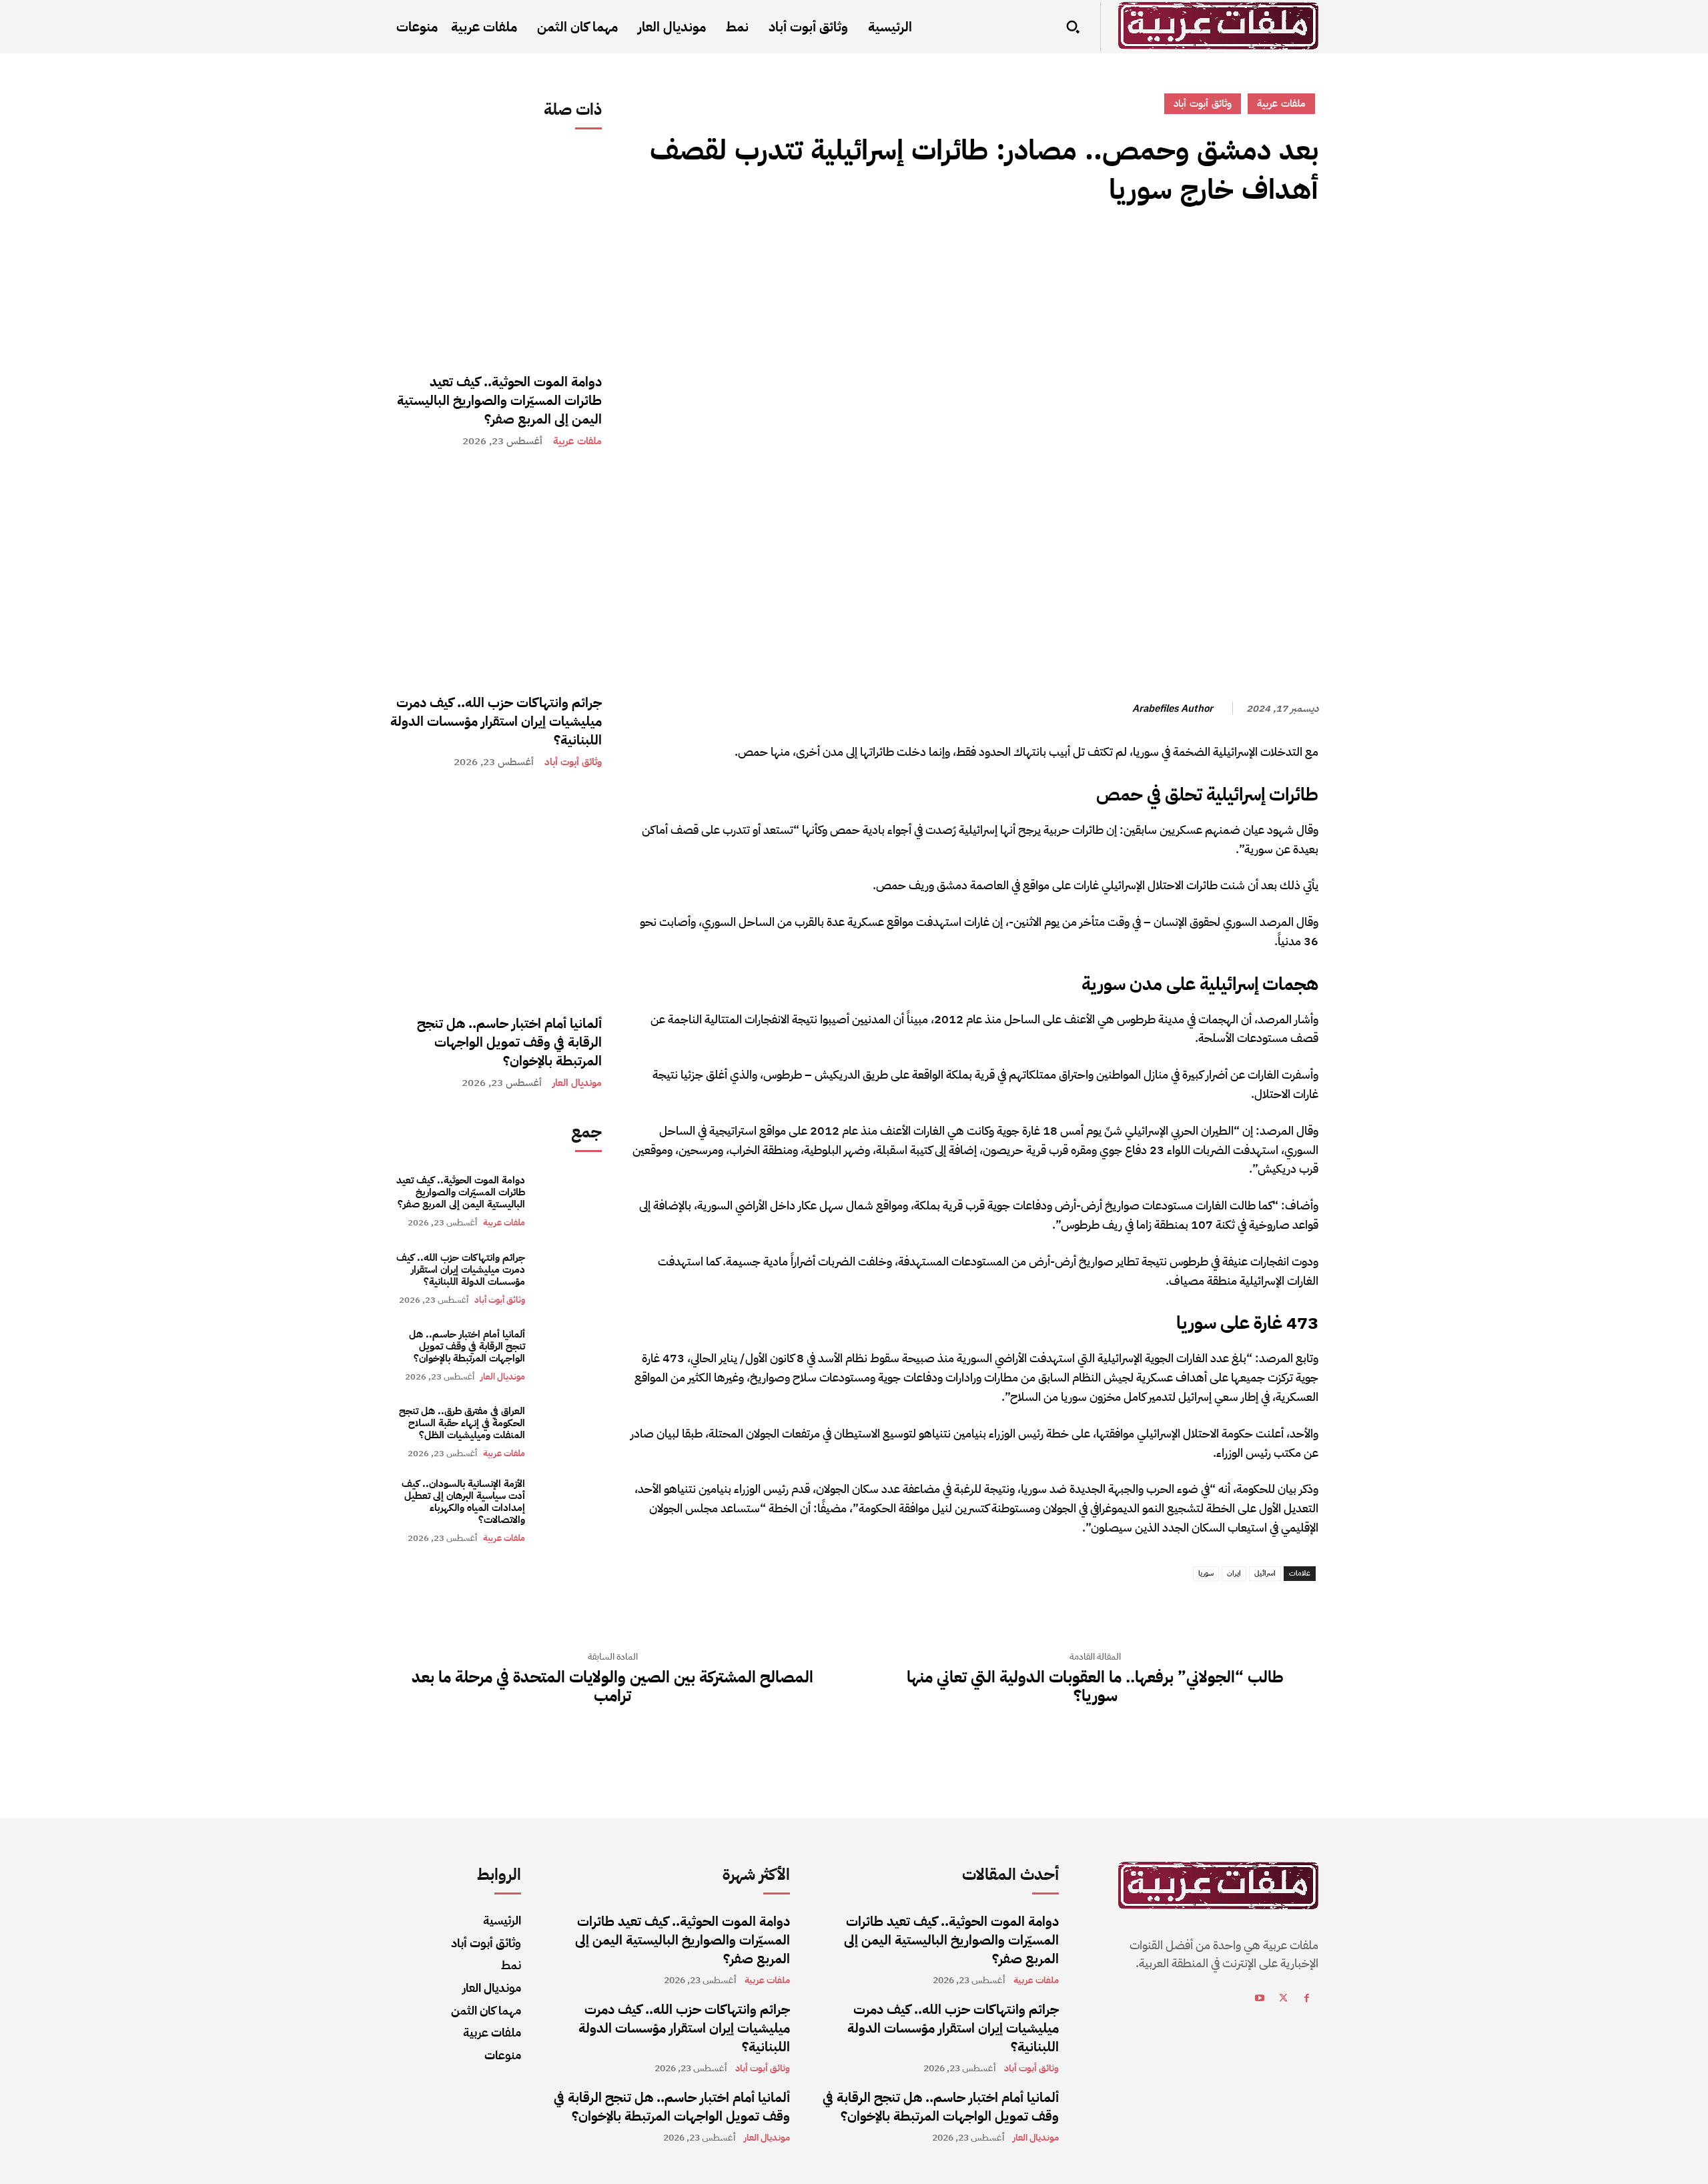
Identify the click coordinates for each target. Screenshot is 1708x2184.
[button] (1073, 27)
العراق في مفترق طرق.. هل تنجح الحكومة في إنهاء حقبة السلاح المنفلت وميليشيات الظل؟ (462, 1423)
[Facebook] (1305, 249)
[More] (1182, 249)
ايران (1234, 1573)
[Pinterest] (1244, 249)
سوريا (1206, 1573)
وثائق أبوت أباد (573, 762)
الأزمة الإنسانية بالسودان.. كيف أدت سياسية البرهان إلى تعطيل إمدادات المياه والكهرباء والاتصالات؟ (463, 1502)
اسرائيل (1265, 1573)
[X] (1274, 249)
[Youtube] (1260, 2000)
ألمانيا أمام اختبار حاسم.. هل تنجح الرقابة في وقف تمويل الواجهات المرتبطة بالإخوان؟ (509, 1042)
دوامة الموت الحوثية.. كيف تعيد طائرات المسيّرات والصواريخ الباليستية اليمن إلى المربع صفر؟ (499, 400)
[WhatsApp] (1213, 249)
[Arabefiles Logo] (1218, 26)
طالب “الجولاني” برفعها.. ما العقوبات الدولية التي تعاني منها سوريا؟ (1095, 1687)
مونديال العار (577, 1083)
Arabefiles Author (1173, 708)
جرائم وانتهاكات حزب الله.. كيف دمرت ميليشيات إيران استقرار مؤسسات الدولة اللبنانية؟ (496, 721)
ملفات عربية (577, 441)
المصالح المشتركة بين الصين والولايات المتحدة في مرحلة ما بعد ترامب (612, 1687)
